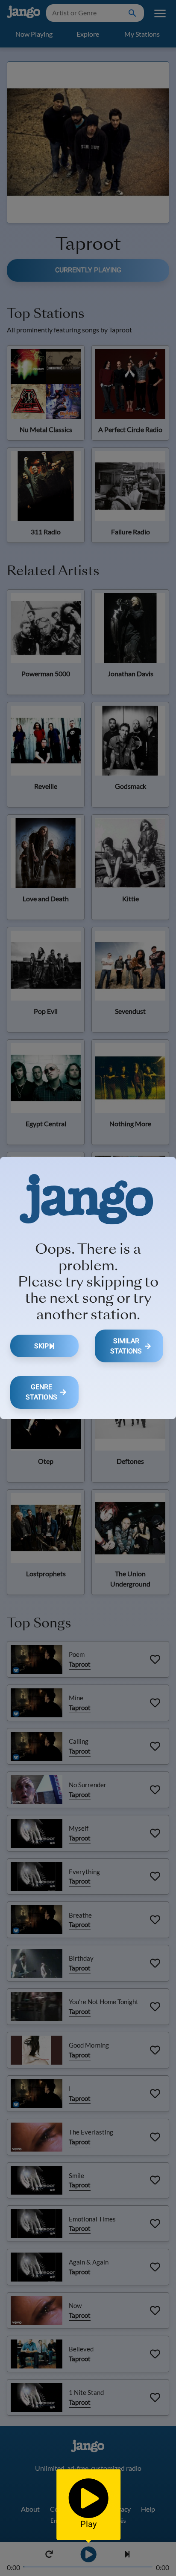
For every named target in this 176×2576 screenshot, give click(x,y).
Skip (41, 1346)
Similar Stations (126, 1346)
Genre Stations (41, 1392)
